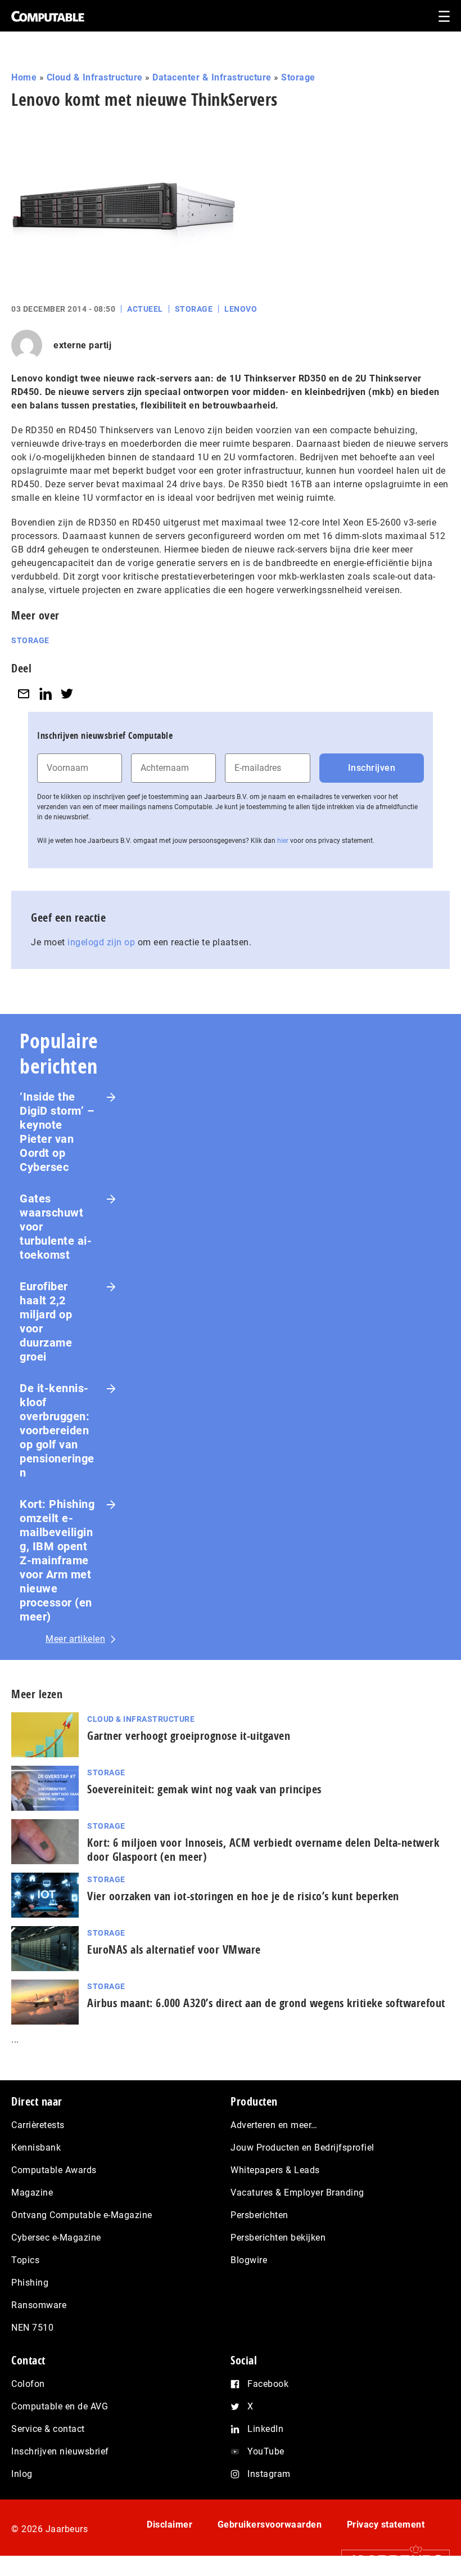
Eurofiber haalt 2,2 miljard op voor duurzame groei (46, 1321)
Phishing (30, 2283)
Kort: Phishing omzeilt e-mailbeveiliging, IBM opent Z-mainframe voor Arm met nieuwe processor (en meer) (57, 1560)
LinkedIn (265, 2429)
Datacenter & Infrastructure (212, 77)
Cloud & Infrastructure (95, 77)
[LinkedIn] (46, 694)
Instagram (269, 2474)
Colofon (28, 2384)
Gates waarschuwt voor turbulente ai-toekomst (56, 1227)
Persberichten (259, 2215)
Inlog (22, 2474)
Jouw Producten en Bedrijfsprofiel (302, 2148)
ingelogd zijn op (101, 942)
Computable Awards (54, 2170)
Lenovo (241, 309)
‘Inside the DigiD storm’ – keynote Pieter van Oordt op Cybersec (57, 1132)
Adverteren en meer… (274, 2125)
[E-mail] (24, 694)
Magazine (32, 2193)
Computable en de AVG (60, 2406)
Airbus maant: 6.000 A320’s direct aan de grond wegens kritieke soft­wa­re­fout (266, 2003)
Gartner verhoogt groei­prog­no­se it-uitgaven (189, 1736)
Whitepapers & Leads (275, 2170)
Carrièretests (38, 2125)
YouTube (266, 2451)
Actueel (145, 309)
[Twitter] (67, 694)
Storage (298, 77)
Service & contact (48, 2429)
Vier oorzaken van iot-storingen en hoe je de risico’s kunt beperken (243, 1896)
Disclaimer (170, 2525)
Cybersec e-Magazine (56, 2238)
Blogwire (249, 2260)
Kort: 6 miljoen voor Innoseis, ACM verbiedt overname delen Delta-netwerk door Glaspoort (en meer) (263, 1850)
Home (24, 77)
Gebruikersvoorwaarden (270, 2525)
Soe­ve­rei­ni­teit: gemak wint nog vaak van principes (204, 1789)
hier (283, 841)
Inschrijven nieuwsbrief (60, 2451)
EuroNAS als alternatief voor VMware (174, 1949)
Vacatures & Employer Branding (297, 2193)
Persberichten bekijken (278, 2238)
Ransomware (39, 2305)
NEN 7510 (32, 2328)
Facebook (268, 2384)
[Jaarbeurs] (390, 2559)
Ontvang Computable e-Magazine (82, 2215)
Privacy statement (386, 2525)
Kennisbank (36, 2148)
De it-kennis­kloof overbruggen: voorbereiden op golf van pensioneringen (57, 1430)
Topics (25, 2260)
